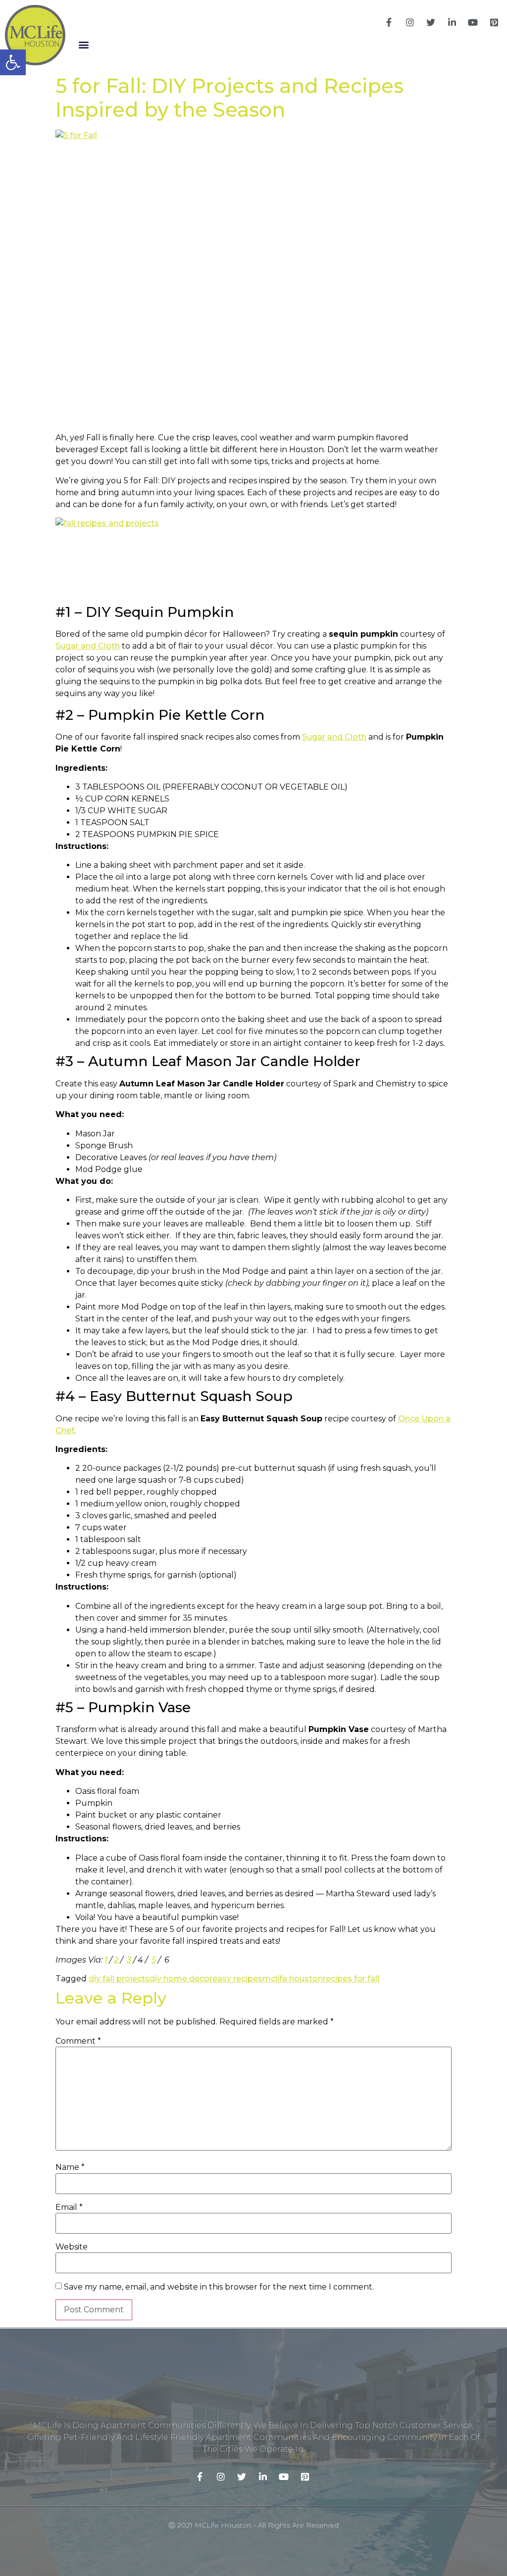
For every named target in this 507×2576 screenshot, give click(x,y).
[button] (83, 45)
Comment (78, 2041)
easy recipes (237, 1979)
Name (70, 2167)
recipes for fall (351, 1979)
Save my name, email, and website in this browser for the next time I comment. (219, 2287)
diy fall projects (119, 1979)
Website (72, 2247)
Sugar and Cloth (88, 646)
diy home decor (181, 1979)
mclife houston (293, 1979)
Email (69, 2207)
